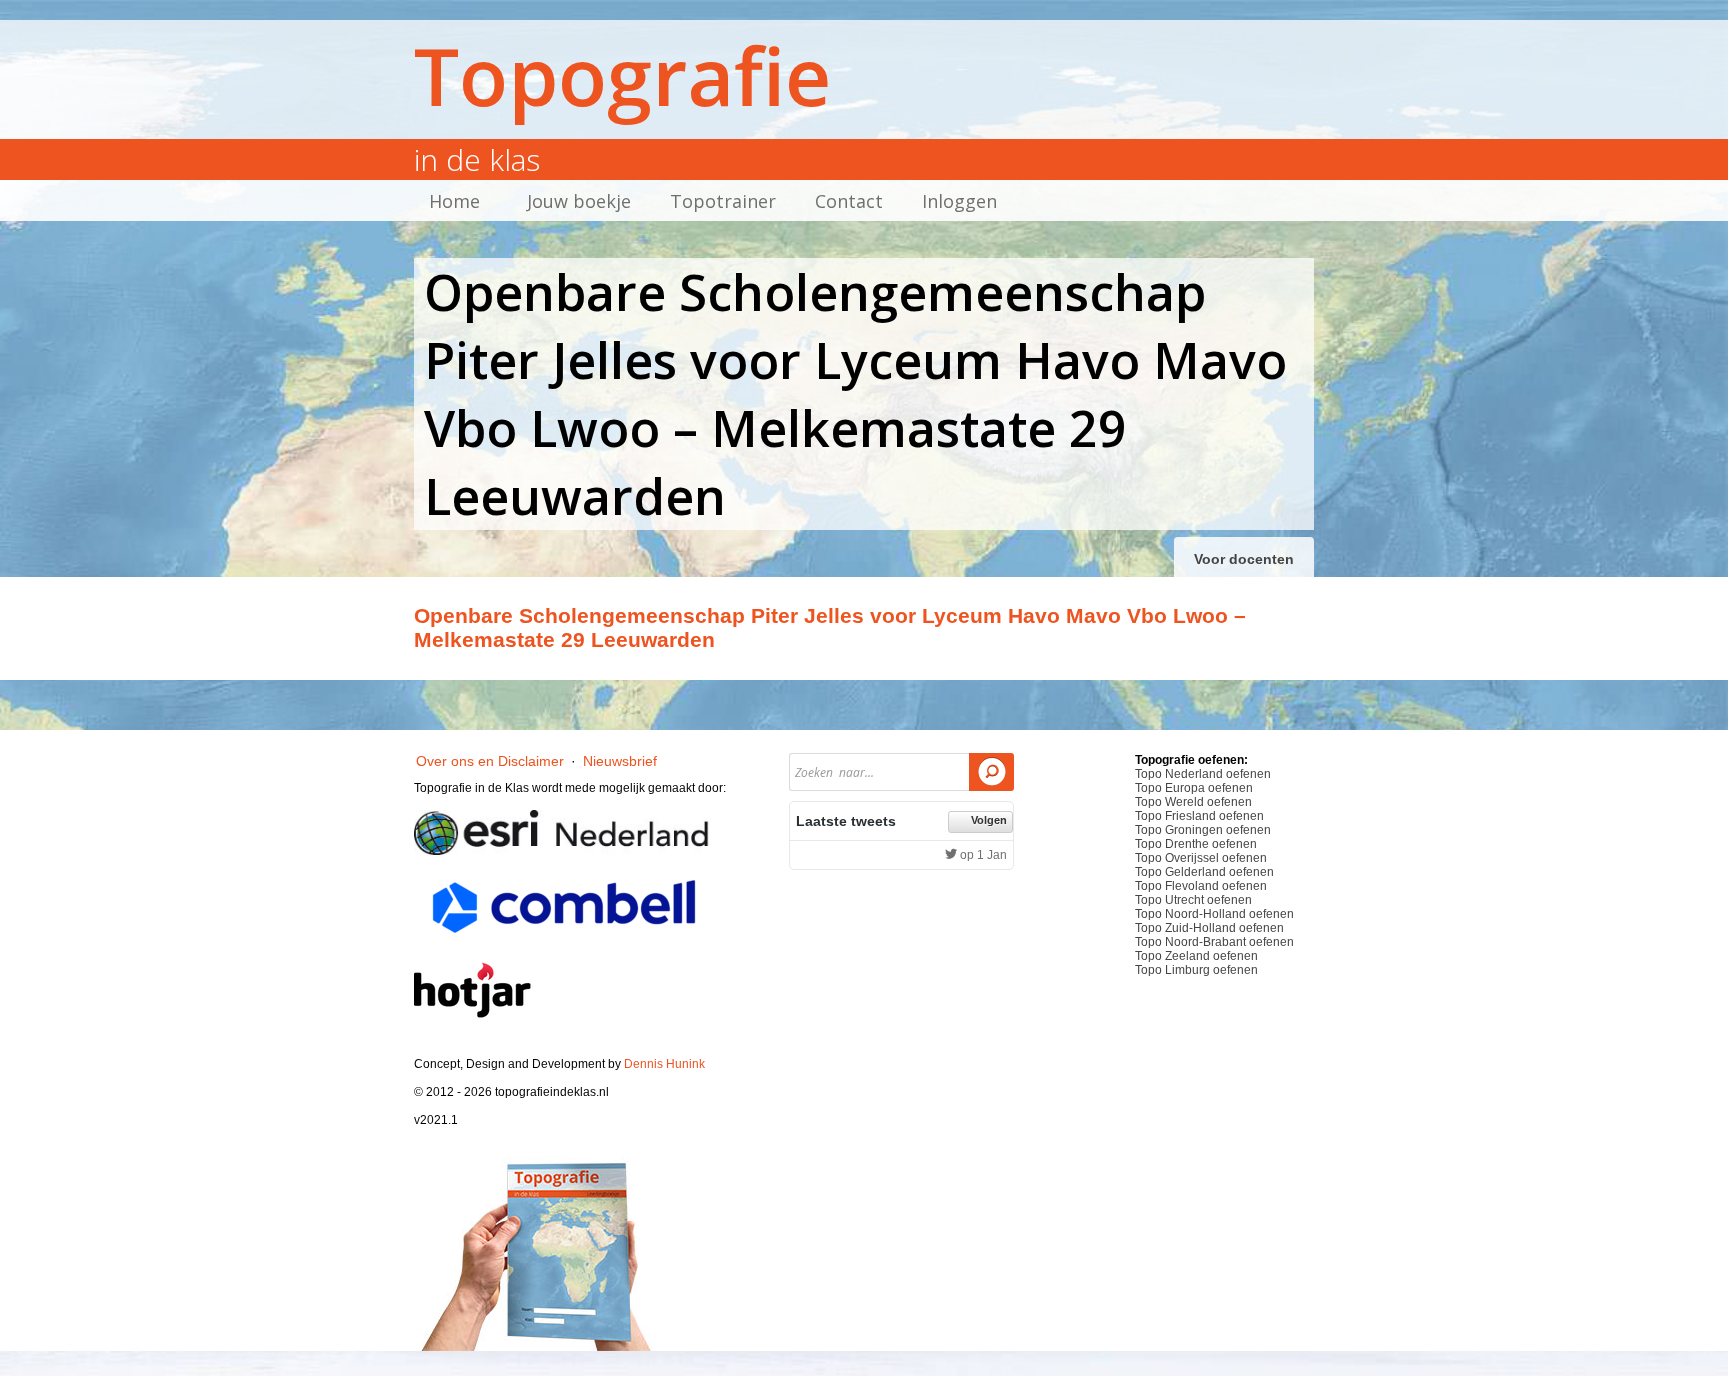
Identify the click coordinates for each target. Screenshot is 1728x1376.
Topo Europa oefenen (1194, 788)
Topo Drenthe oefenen (1196, 844)
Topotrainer (723, 201)
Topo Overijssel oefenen (1201, 858)
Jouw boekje (579, 201)
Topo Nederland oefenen (1203, 774)
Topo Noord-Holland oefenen (1214, 914)
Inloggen (959, 201)
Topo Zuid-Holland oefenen (1209, 928)
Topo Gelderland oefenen (1204, 872)
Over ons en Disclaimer (490, 761)
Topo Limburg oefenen (1196, 970)
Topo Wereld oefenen (1193, 802)
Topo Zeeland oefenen (1196, 956)
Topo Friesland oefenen (1199, 816)
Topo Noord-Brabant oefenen (1214, 942)
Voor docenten (1244, 559)
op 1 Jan (982, 855)
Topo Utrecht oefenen (1193, 900)
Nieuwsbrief (620, 761)
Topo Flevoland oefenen (1201, 886)
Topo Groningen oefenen (1203, 830)
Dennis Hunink (664, 1064)
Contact (849, 201)
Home (454, 201)
